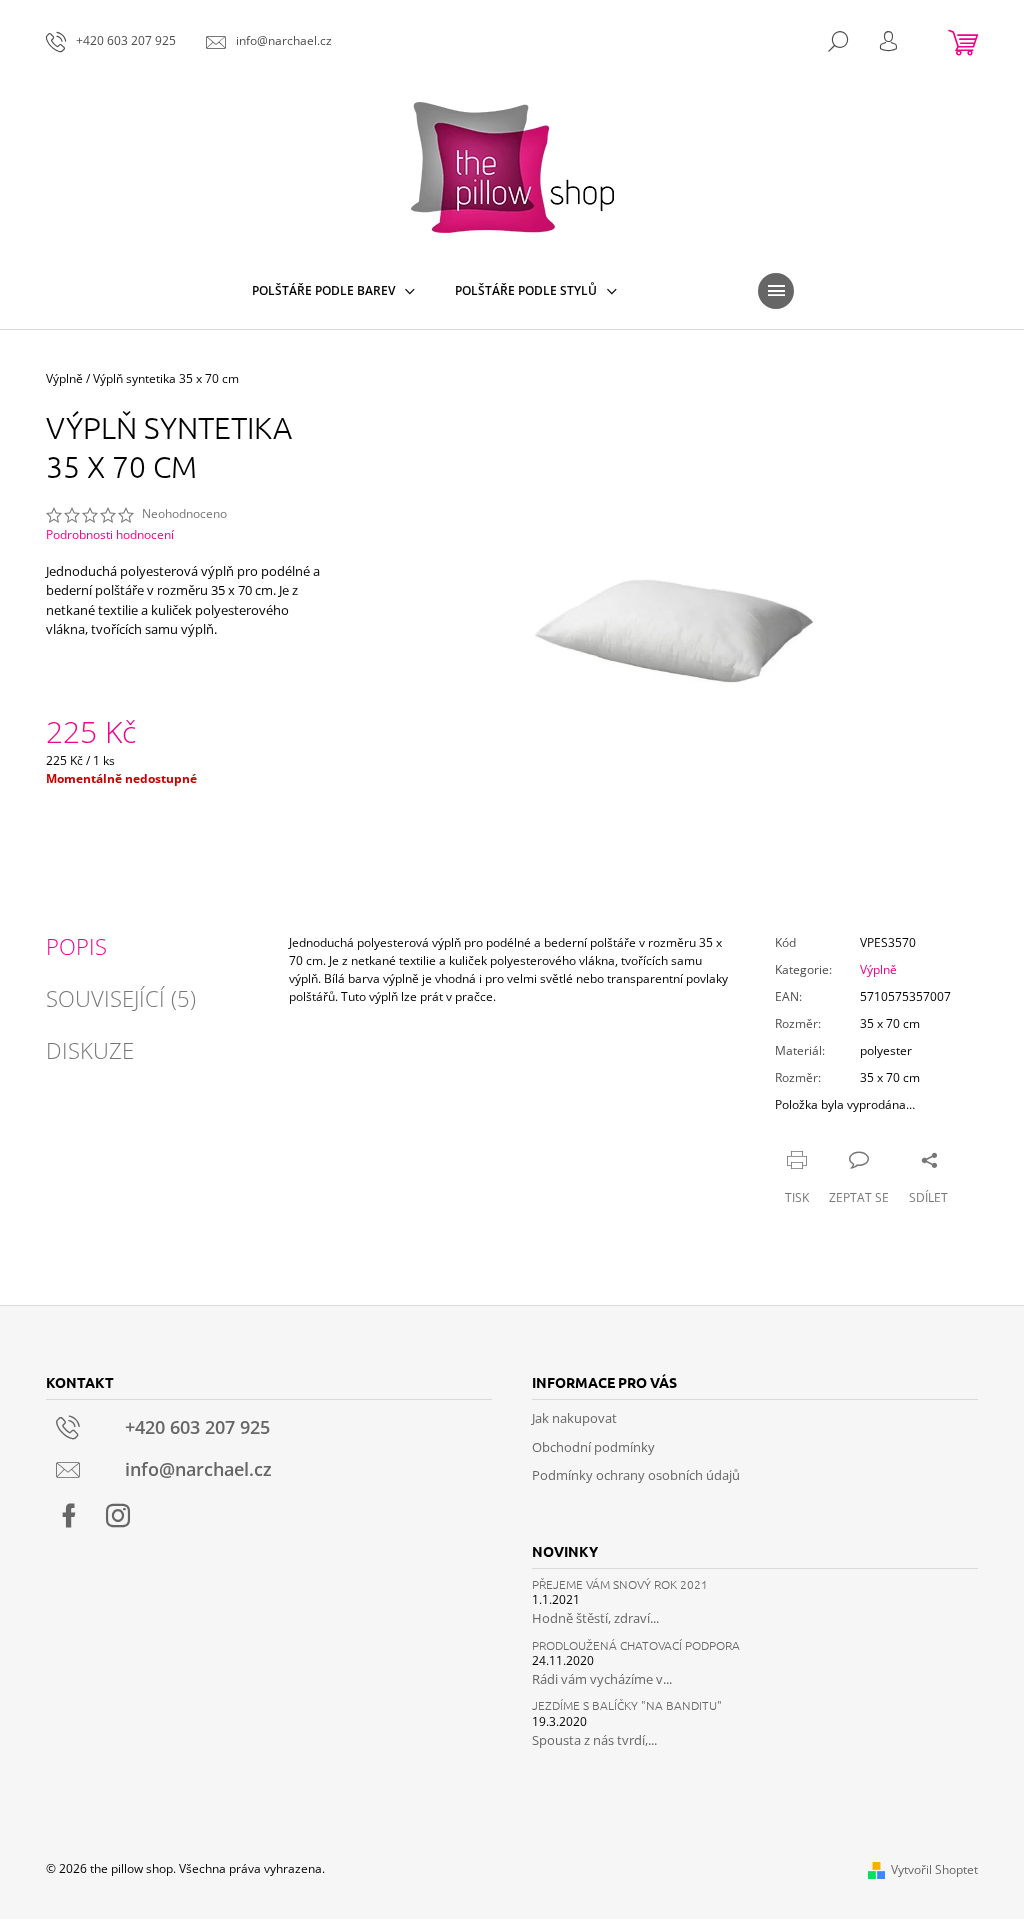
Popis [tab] (76, 946)
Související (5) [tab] (121, 998)
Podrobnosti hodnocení (110, 535)
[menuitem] (333, 291)
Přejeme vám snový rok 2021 (620, 1584)
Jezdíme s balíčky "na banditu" (627, 1705)
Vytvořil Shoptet (934, 1869)
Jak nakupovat (574, 1418)
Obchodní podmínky (593, 1447)
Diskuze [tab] (90, 1050)
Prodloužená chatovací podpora (636, 1645)
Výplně (878, 969)
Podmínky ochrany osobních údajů (636, 1475)
